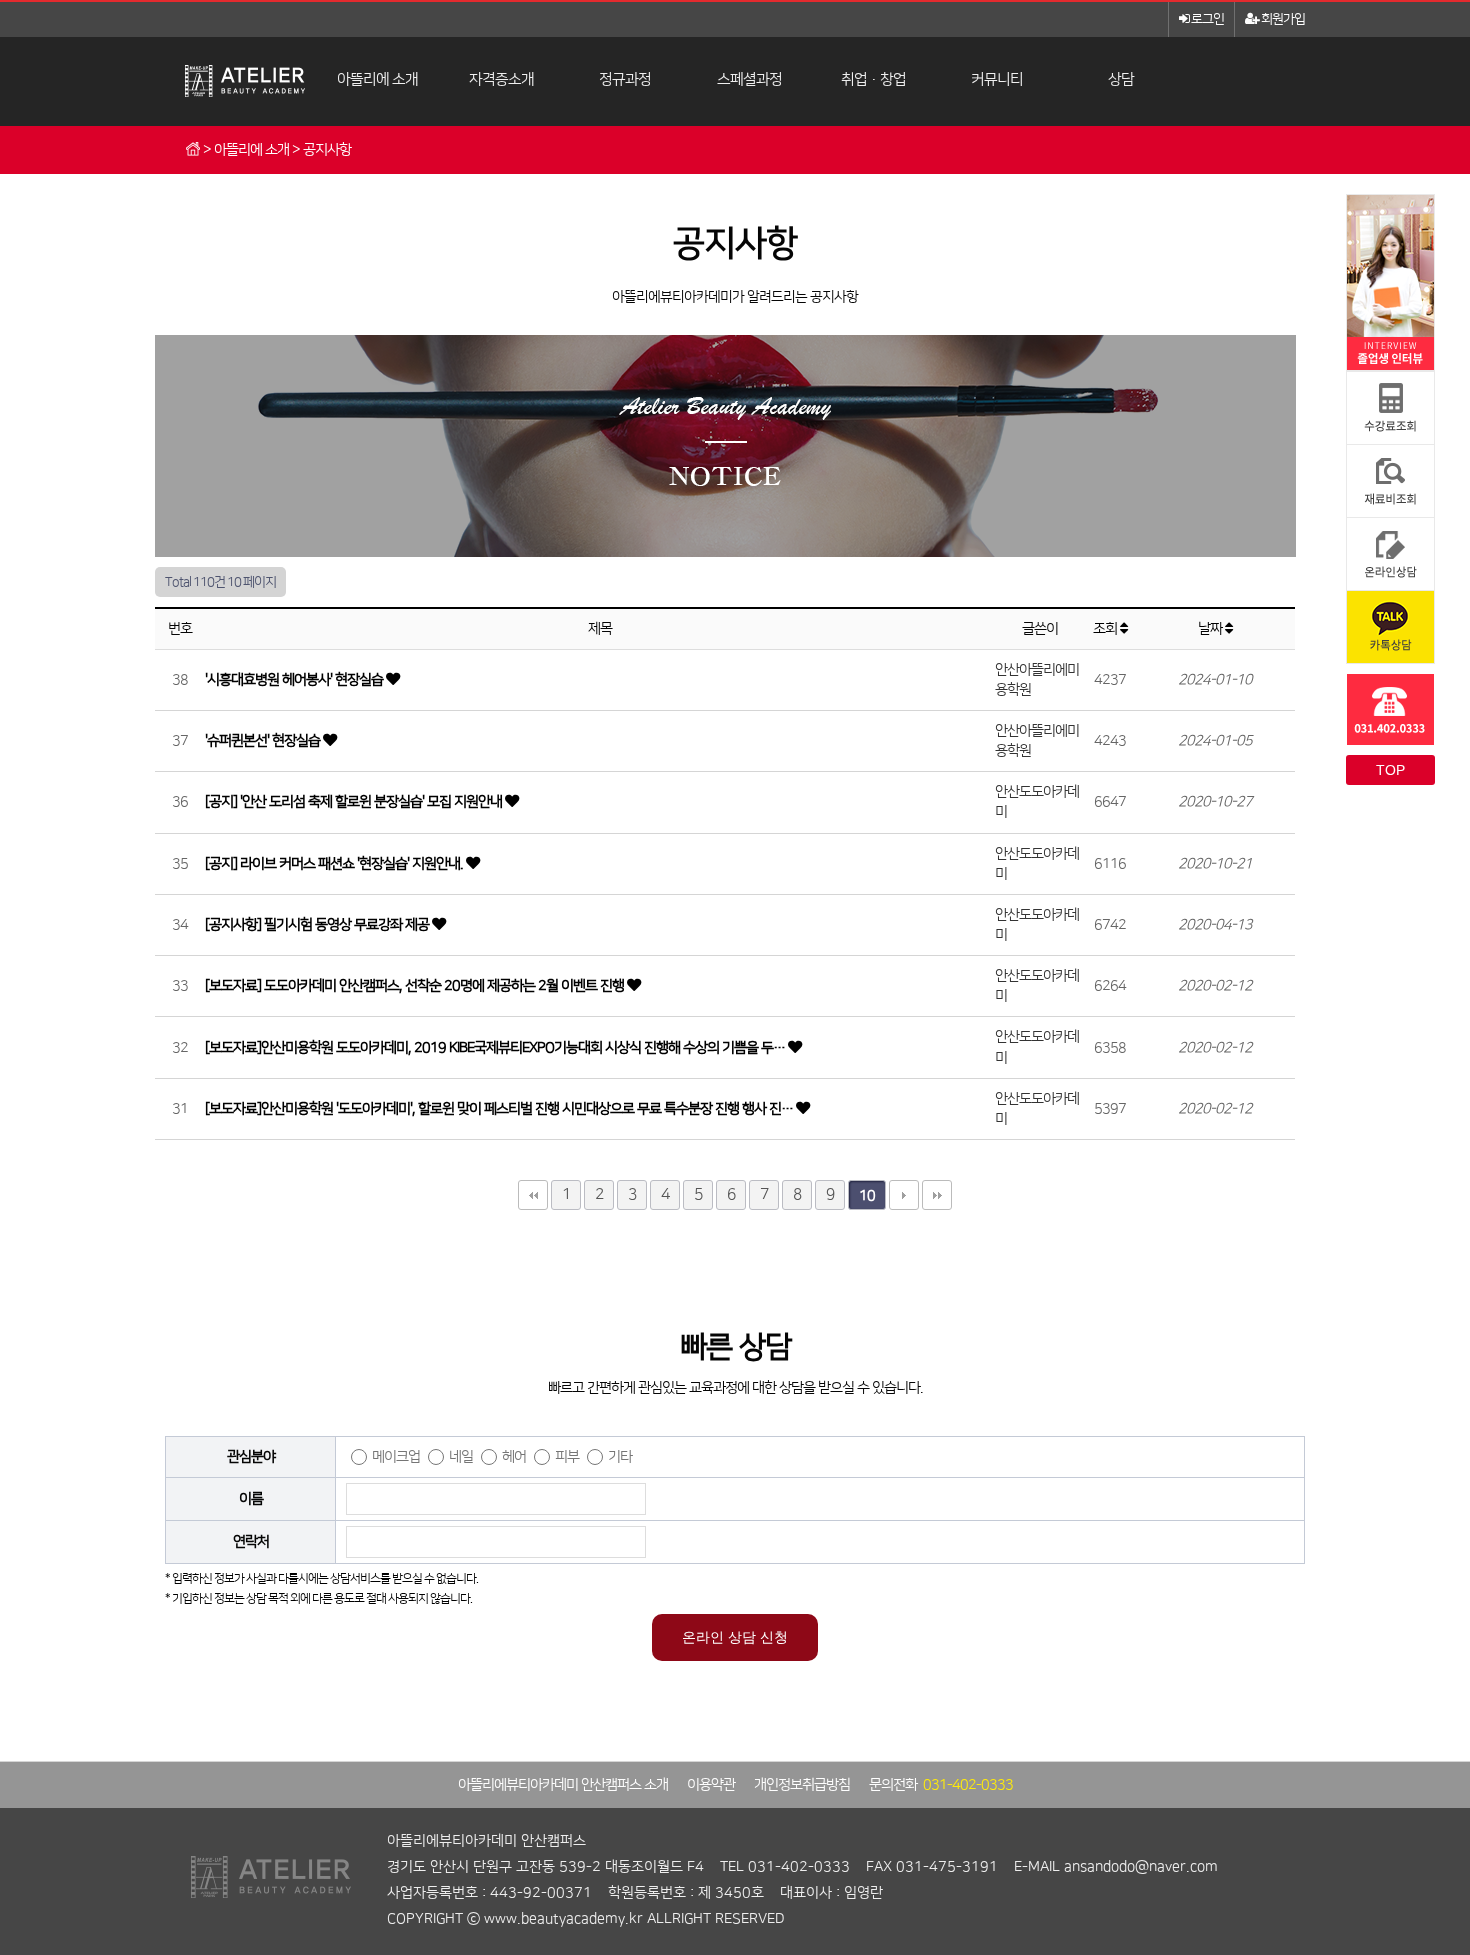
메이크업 (396, 1457)
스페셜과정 (749, 79)
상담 (1121, 79)
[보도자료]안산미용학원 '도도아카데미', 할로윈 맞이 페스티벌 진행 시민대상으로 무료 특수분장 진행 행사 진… (500, 1109)
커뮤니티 (997, 79)
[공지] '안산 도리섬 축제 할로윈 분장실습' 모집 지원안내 (355, 802)
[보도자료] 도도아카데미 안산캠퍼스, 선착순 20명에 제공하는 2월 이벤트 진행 (416, 986)
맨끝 (937, 1195)
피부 (567, 1457)
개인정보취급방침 (802, 1785)
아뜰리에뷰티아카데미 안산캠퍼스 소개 (563, 1785)
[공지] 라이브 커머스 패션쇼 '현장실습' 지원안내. (335, 864)
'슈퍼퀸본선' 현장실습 (264, 741)
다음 (904, 1195)
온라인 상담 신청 (735, 1637)
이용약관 (711, 1785)
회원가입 (1282, 19)
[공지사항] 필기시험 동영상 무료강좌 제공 (318, 925)
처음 (533, 1195)
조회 (1106, 629)
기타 (620, 1457)
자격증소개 (501, 79)
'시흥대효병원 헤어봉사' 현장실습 (295, 680)
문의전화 (941, 1785)
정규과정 (625, 79)
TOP (1390, 770)
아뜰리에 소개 (377, 79)
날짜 (1211, 629)
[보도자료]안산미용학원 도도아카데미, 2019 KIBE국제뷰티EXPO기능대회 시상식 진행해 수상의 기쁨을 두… (496, 1048)
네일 (461, 1457)
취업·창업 (873, 79)
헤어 (514, 1457)
